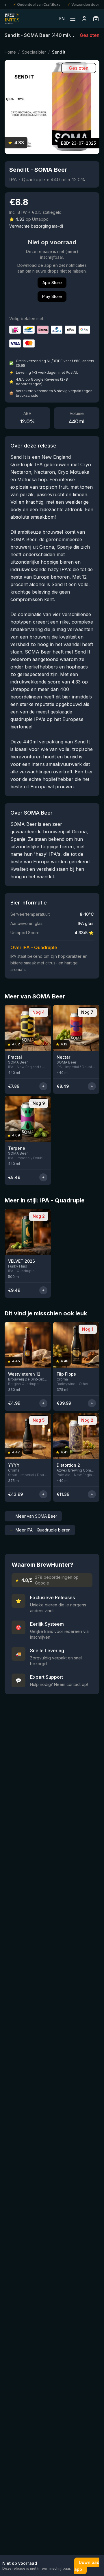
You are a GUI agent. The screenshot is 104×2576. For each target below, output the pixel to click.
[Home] (12, 19)
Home (10, 52)
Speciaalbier (34, 52)
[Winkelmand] (96, 19)
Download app (87, 2566)
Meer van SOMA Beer (33, 1516)
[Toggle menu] (73, 19)
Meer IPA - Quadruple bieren (40, 1530)
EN (62, 19)
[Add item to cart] (43, 1086)
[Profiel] (84, 19)
